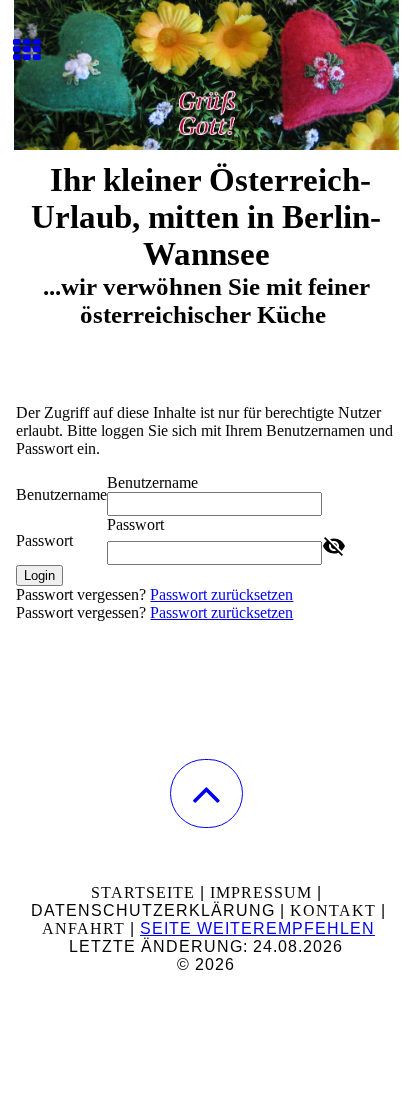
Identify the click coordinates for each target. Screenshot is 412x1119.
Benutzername (61, 494)
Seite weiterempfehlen (257, 928)
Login (39, 575)
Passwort (44, 540)
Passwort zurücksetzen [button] (221, 594)
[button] (206, 793)
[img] (206, 75)
